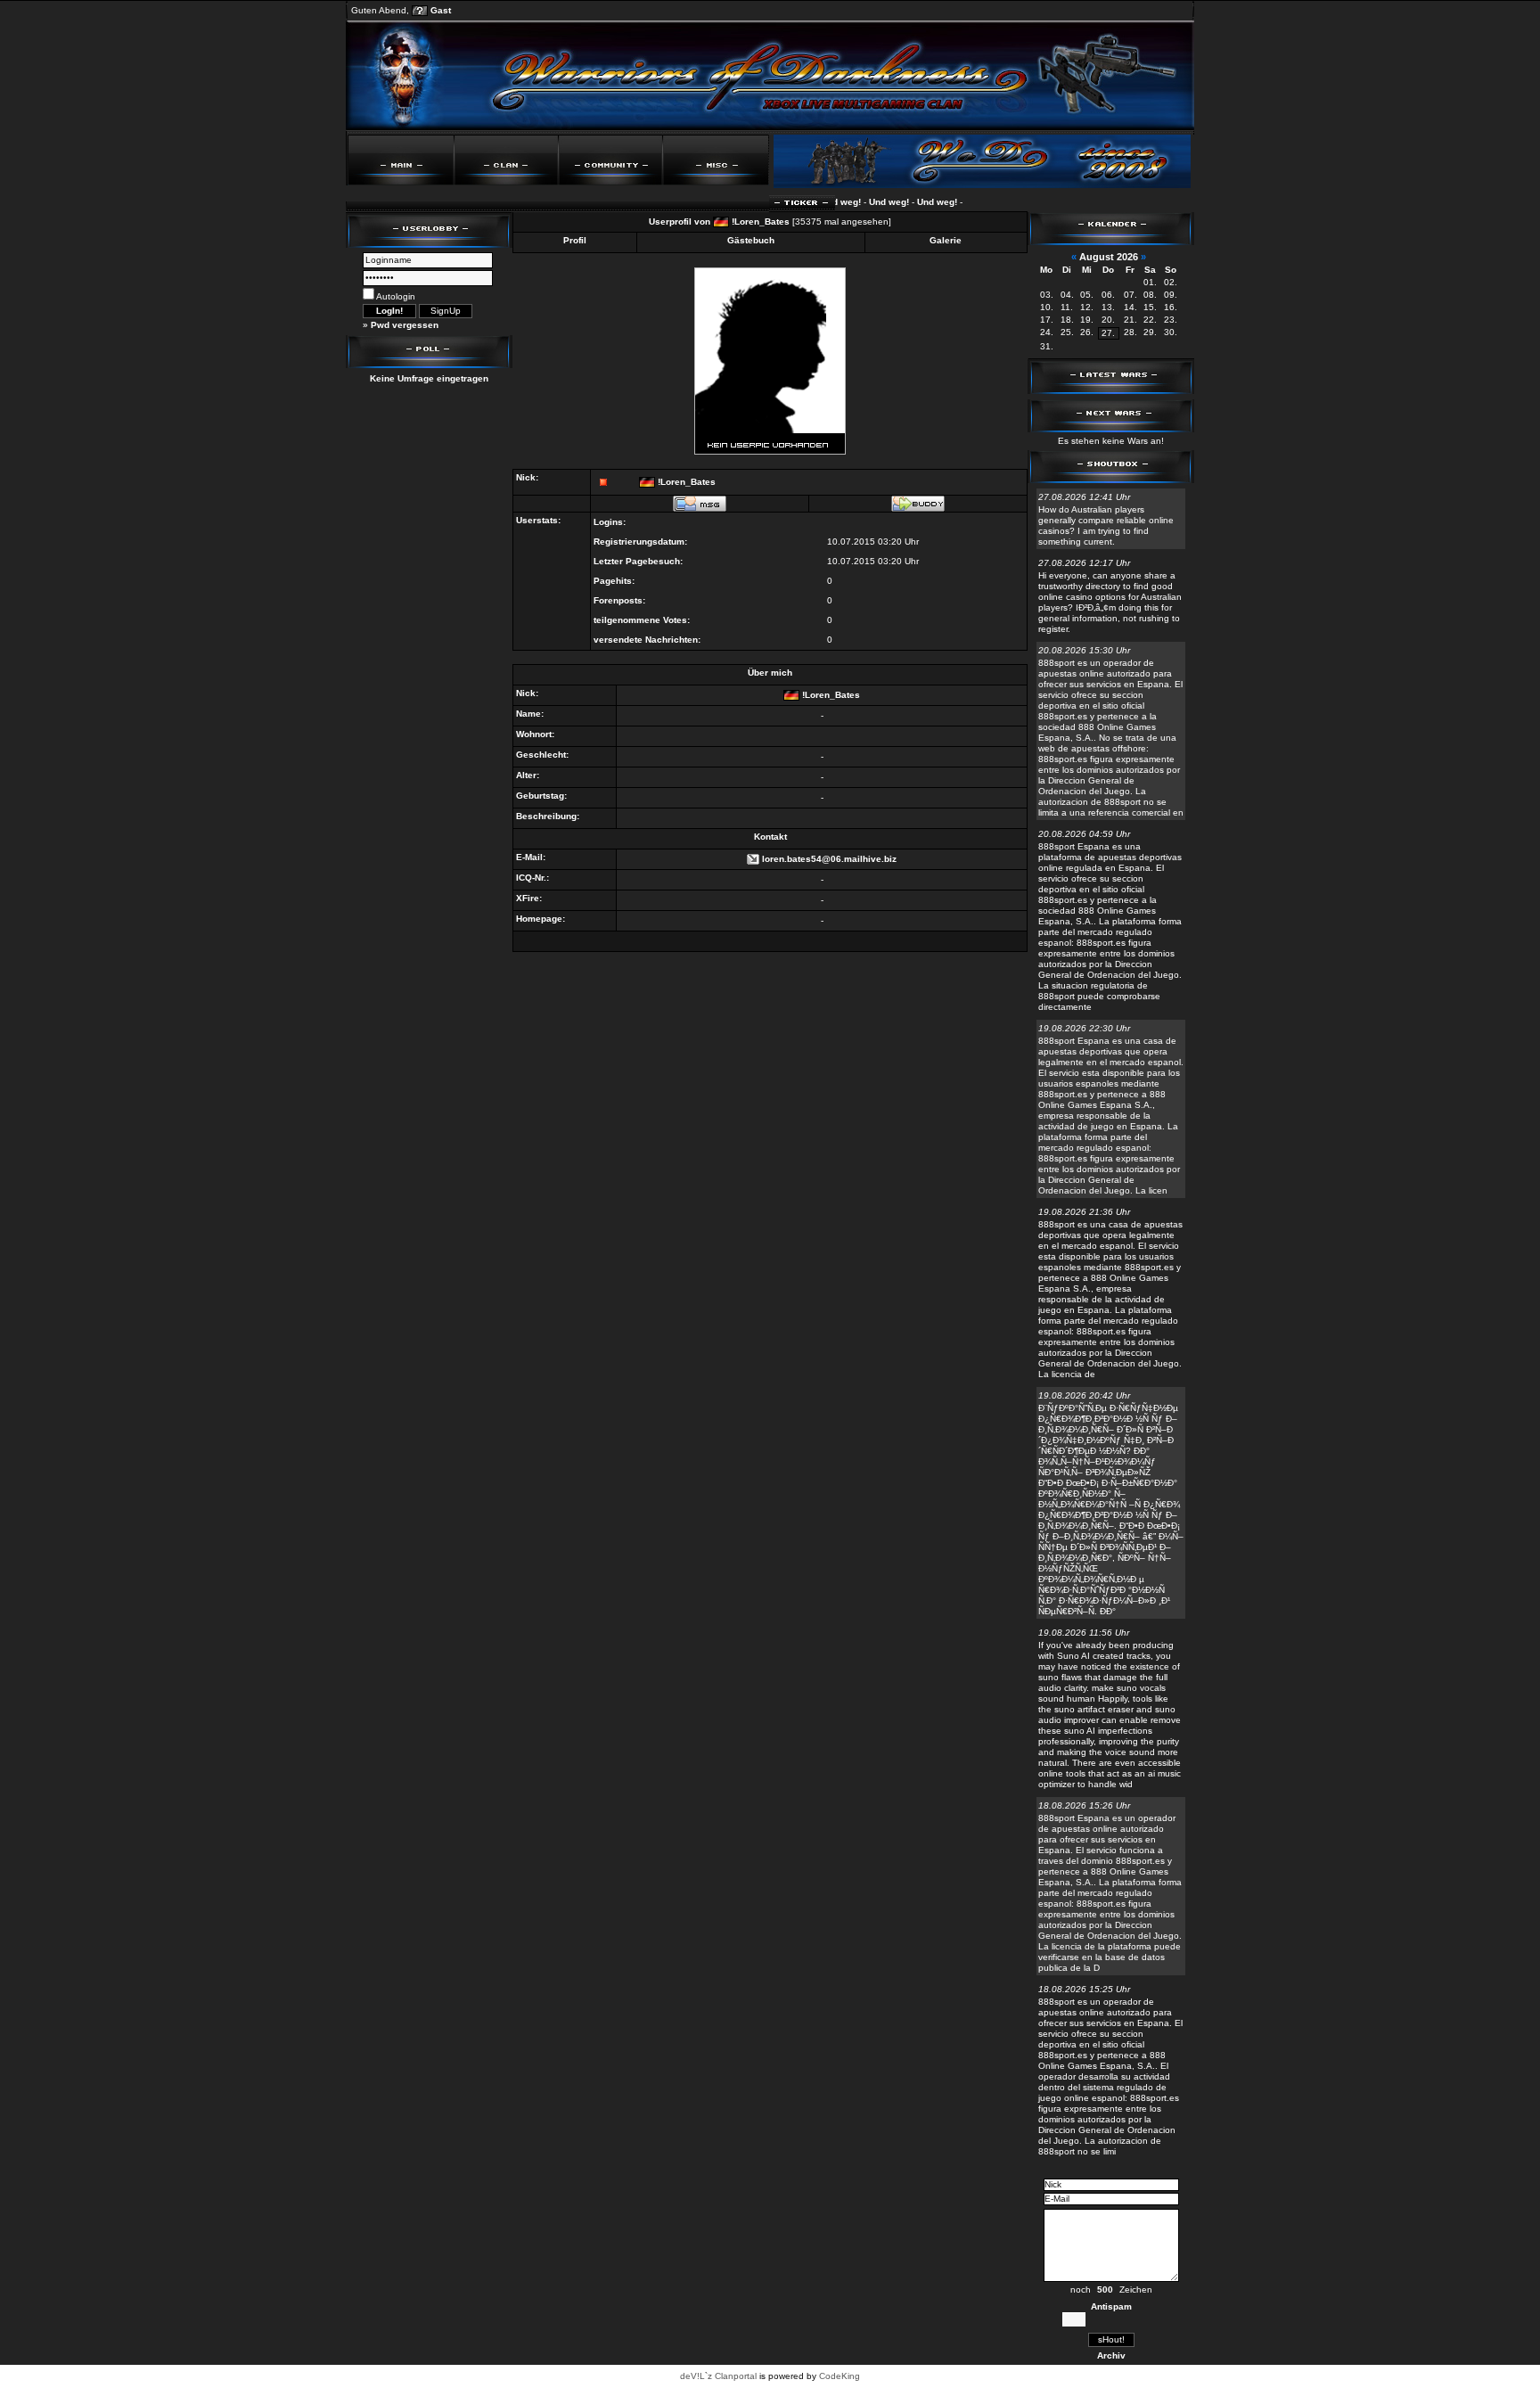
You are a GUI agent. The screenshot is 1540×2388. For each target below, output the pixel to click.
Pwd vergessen (405, 325)
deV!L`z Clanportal (718, 2376)
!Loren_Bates (761, 222)
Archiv (1111, 2355)
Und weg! (865, 202)
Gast (441, 10)
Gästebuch (751, 240)
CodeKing (840, 2376)
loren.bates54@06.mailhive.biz (829, 859)
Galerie (946, 240)
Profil (575, 240)
